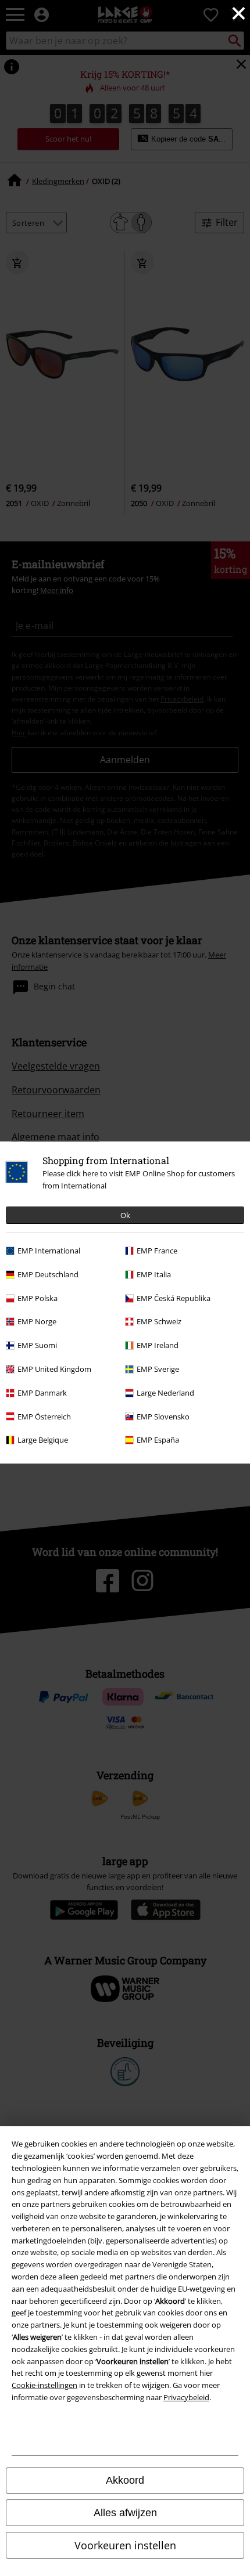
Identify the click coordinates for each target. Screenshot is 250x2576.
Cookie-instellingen (44, 2385)
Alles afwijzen (125, 2513)
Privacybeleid (186, 2397)
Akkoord (125, 2480)
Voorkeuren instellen (125, 2545)
